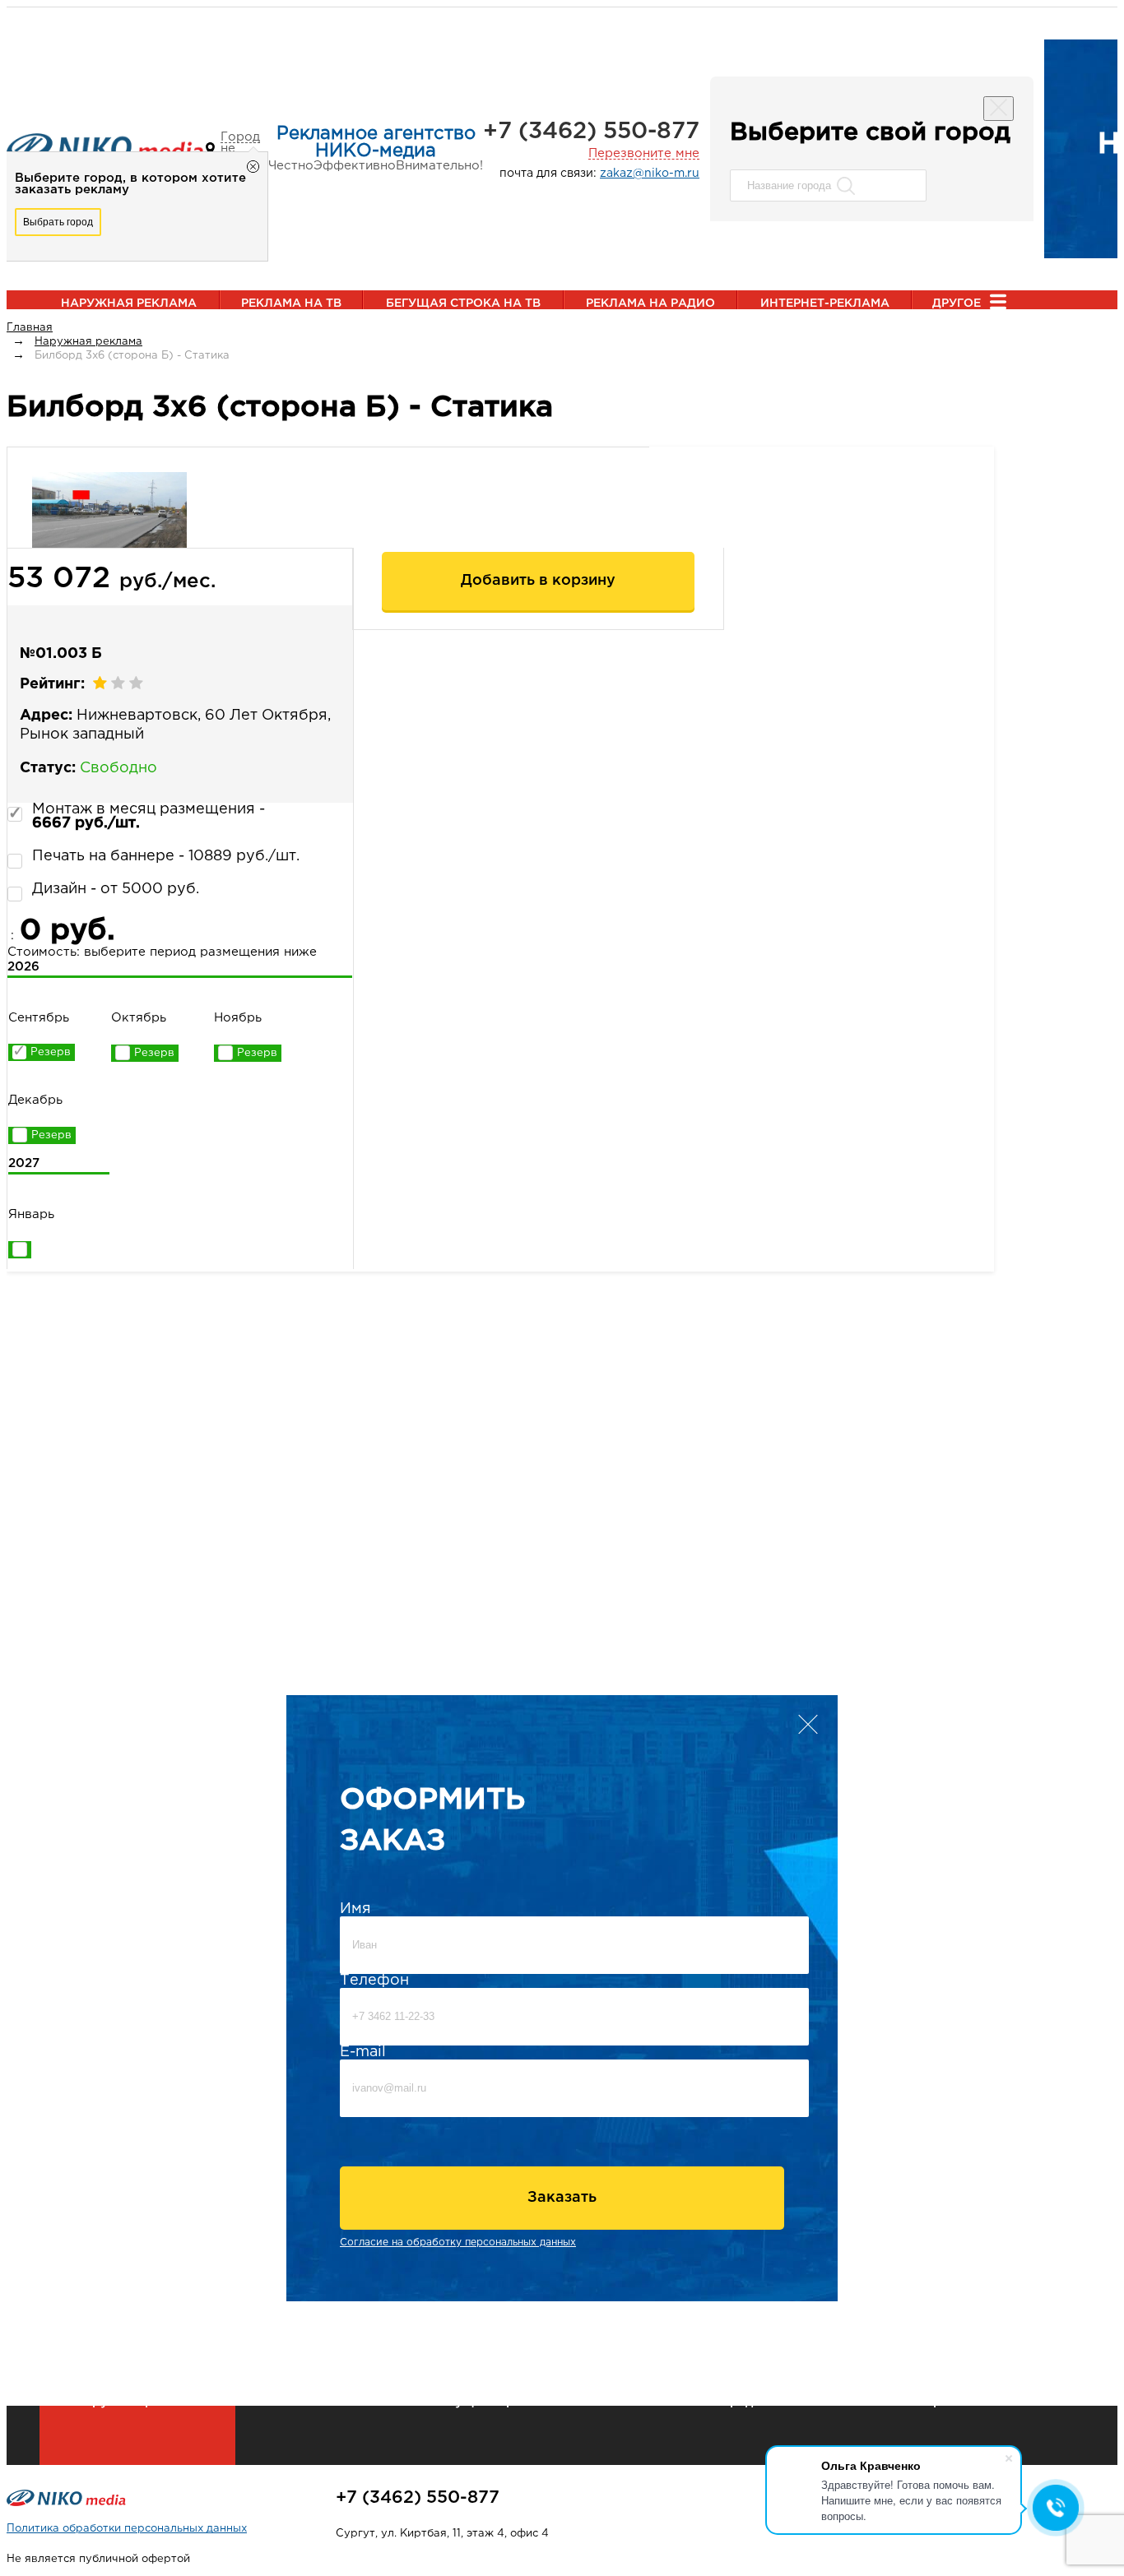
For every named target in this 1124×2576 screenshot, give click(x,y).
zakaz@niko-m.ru (650, 174)
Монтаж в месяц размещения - (149, 816)
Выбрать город (58, 222)
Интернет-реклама (825, 303)
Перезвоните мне (644, 153)
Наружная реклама (129, 303)
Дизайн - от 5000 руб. (116, 889)
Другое (957, 303)
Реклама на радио (650, 303)
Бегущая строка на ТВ (463, 303)
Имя (355, 1909)
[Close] (999, 109)
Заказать (562, 2198)
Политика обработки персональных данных (127, 2529)
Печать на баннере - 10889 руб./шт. (166, 856)
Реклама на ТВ (291, 303)
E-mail (363, 2052)
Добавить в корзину (538, 581)
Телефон (374, 1981)
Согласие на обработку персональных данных (458, 2242)
